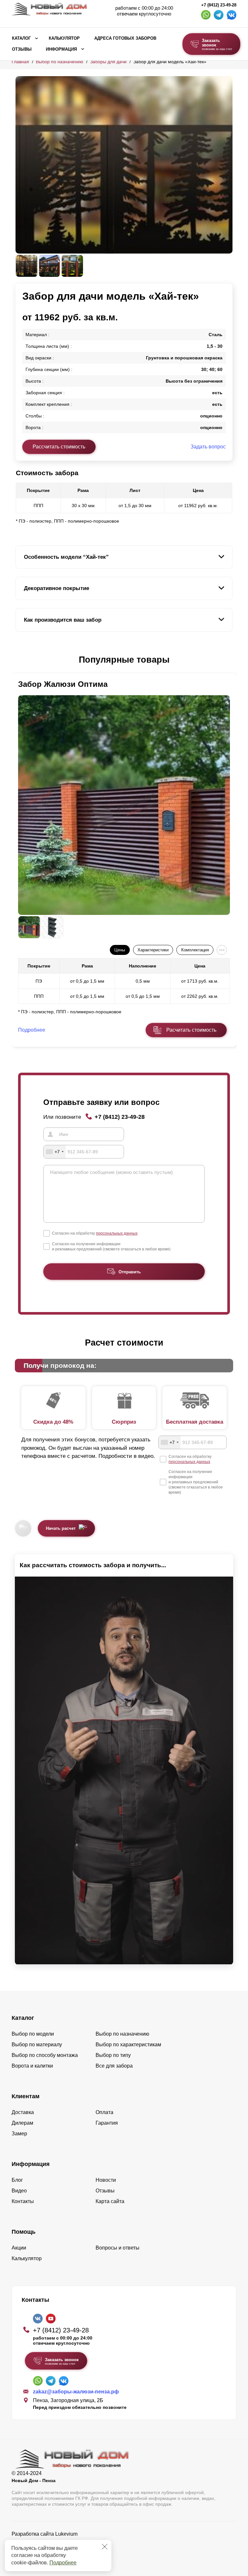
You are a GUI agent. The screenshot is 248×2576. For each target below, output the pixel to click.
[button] (19, 660)
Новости (106, 2180)
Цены (120, 950)
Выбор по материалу (37, 2045)
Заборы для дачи (108, 62)
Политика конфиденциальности (50, 2543)
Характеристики (153, 950)
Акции (19, 2248)
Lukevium (66, 2534)
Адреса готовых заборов (125, 38)
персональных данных (117, 1233)
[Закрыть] (105, 2547)
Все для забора (114, 2066)
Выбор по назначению (60, 62)
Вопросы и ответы (118, 2248)
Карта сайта (110, 2201)
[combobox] (55, 1152)
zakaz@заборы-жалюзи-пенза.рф (76, 2392)
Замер (19, 2134)
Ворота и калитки (32, 2066)
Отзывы (22, 49)
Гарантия (107, 2123)
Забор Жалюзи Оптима (63, 684)
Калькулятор (64, 38)
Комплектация (195, 950)
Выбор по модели (33, 2034)
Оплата (104, 2112)
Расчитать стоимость (191, 1030)
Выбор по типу (113, 2055)
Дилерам (22, 2123)
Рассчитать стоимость (59, 447)
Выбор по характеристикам (128, 2045)
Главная (20, 62)
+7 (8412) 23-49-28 (219, 5)
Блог (17, 2180)
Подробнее (63, 2563)
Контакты (23, 2201)
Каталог (21, 38)
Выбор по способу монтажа (45, 2055)
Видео (19, 2191)
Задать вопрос (208, 447)
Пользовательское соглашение (49, 2550)
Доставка (23, 2112)
